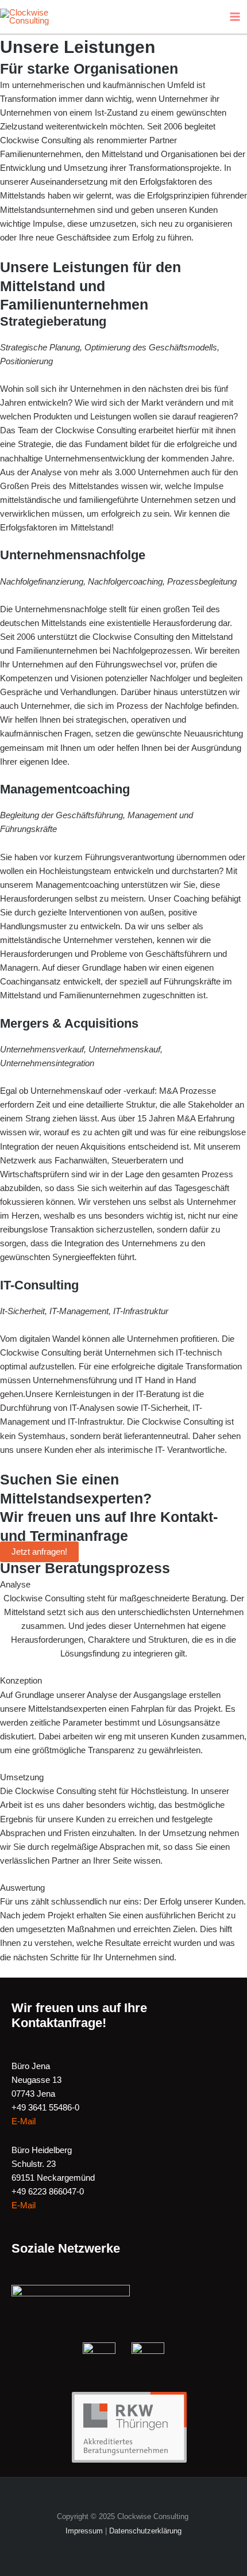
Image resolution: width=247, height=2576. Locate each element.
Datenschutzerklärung (145, 2531)
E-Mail (24, 2121)
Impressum (84, 2531)
